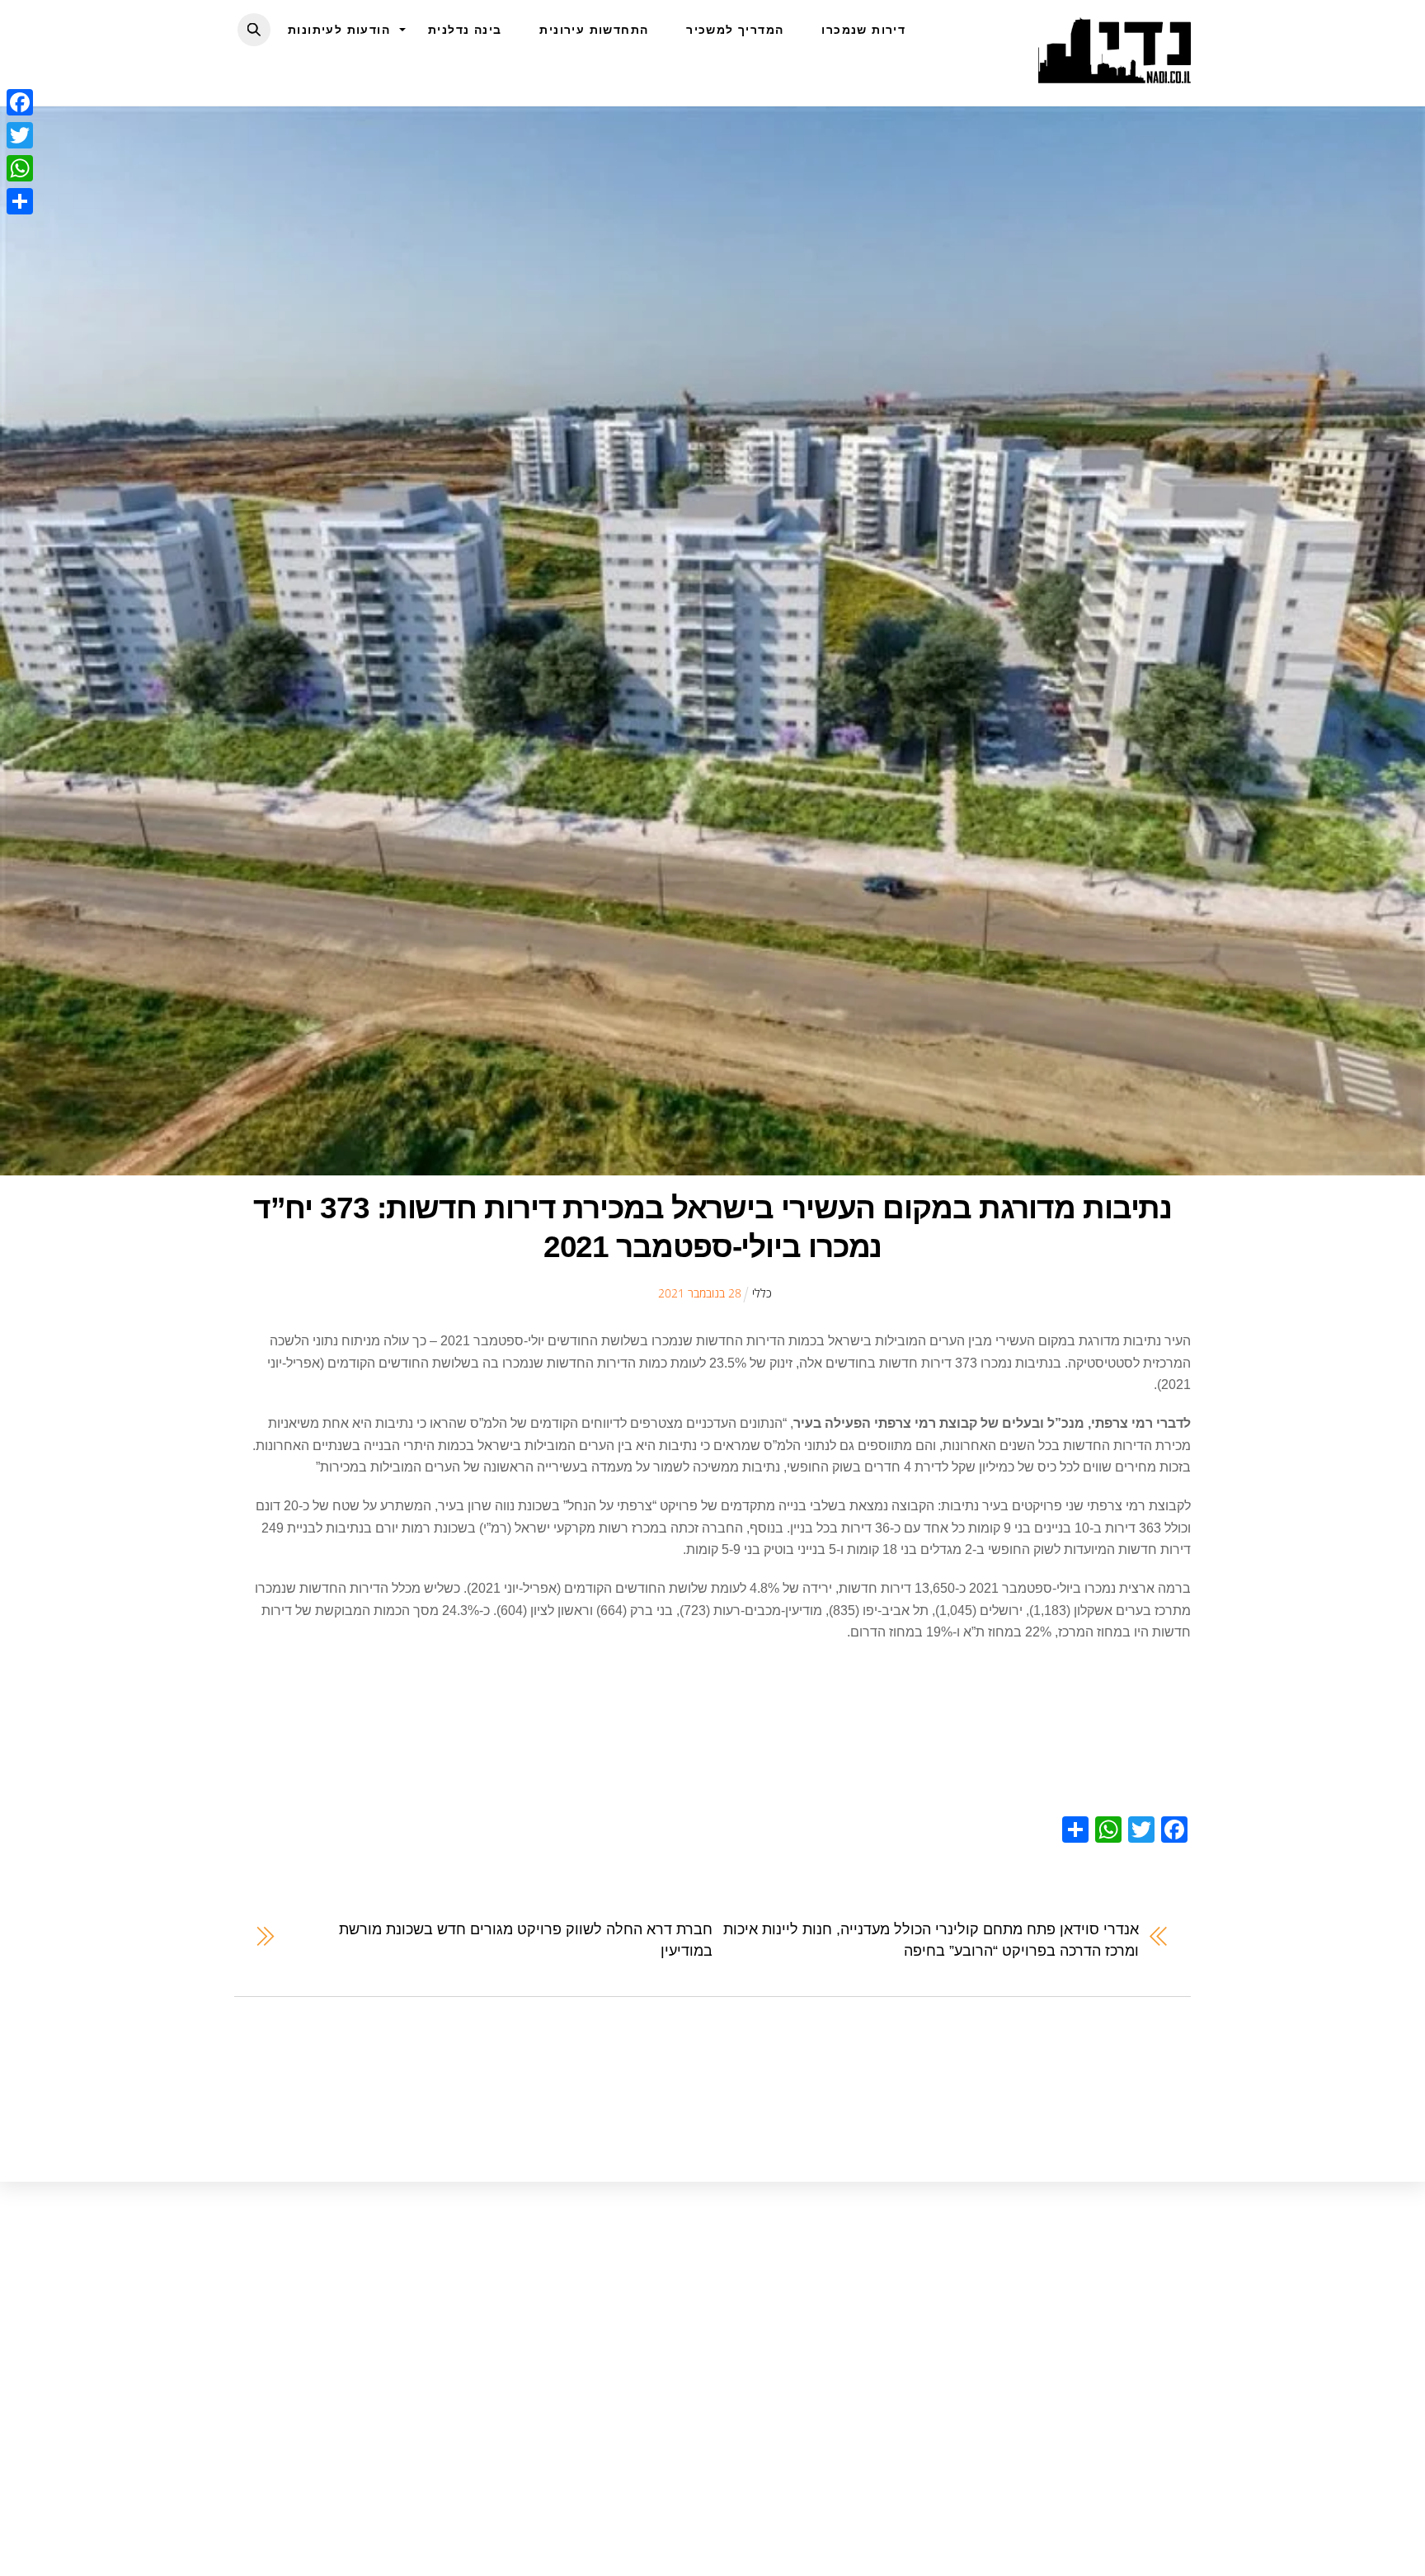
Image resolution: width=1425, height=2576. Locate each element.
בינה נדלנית (465, 30)
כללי (762, 1293)
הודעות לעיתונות (339, 30)
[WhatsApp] (20, 168)
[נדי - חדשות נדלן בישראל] (1115, 74)
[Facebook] (20, 102)
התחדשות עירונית (594, 30)
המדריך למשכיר (735, 30)
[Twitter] (20, 135)
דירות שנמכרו (863, 30)
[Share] (20, 201)
